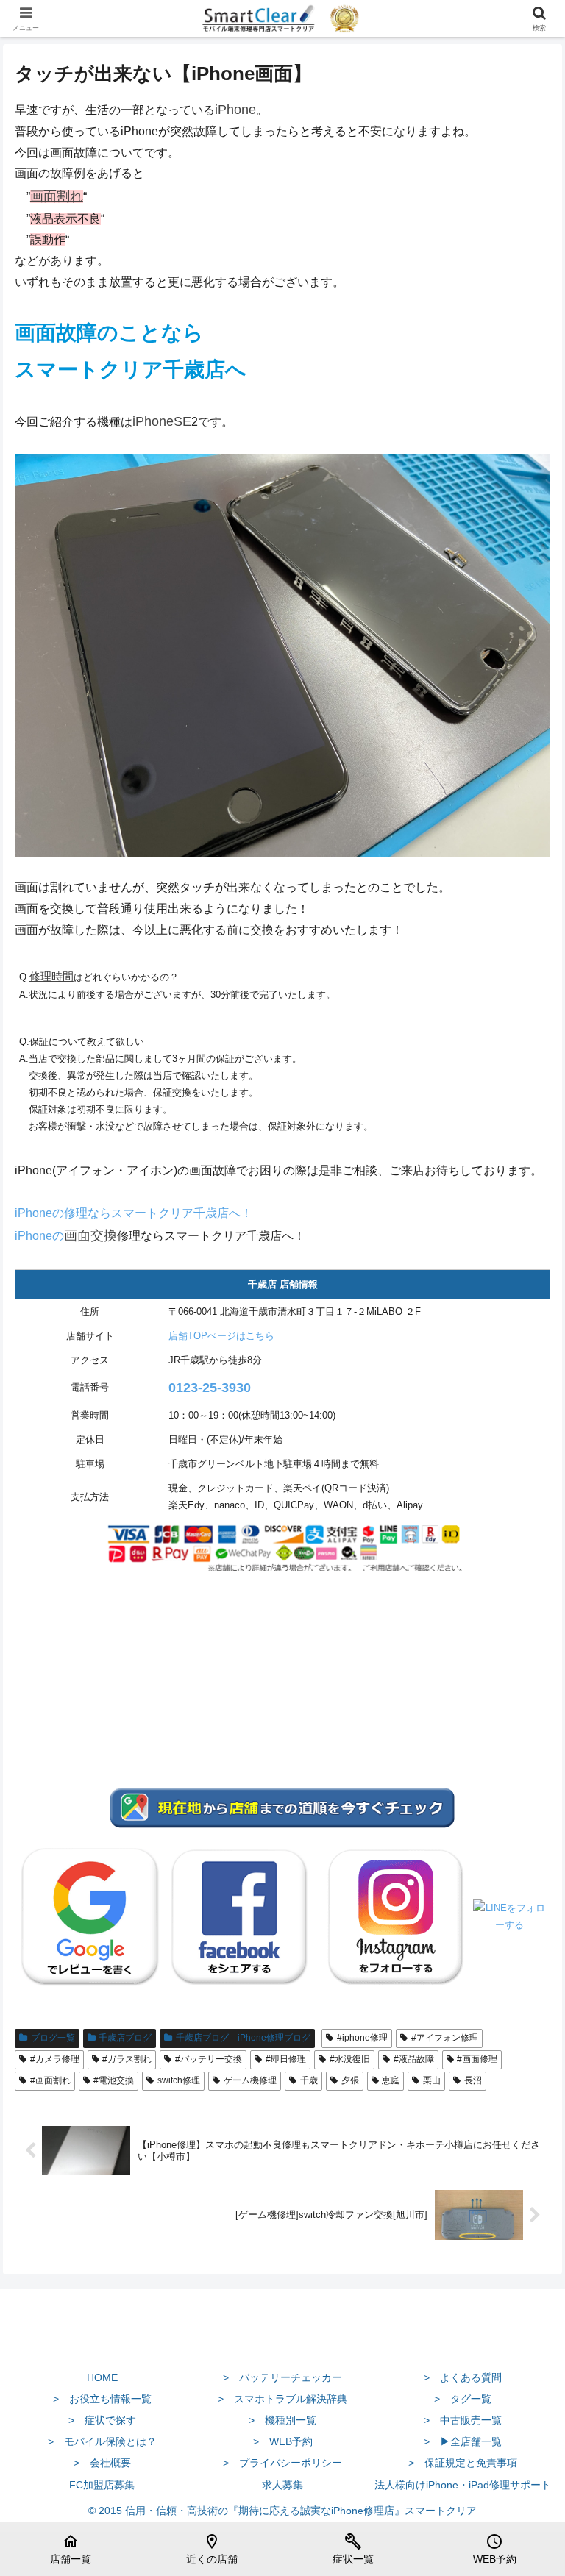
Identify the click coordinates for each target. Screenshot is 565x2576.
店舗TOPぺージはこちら (221, 1336)
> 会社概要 (102, 2463)
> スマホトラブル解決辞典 (282, 2399)
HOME (102, 2377)
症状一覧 (353, 2549)
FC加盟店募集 (102, 2485)
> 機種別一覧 (282, 2420)
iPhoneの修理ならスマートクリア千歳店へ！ (134, 1213)
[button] (522, 2050)
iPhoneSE (162, 421)
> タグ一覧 (463, 2399)
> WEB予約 (283, 2441)
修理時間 (51, 977)
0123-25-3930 (210, 1388)
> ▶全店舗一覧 (463, 2441)
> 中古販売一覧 (463, 2420)
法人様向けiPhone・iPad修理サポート (463, 2485)
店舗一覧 (71, 2549)
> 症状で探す (102, 2420)
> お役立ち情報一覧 (102, 2399)
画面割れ (57, 196)
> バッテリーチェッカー (282, 2377)
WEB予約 (495, 2549)
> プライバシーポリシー (282, 2463)
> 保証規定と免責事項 (463, 2463)
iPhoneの (39, 1236)
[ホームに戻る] (282, 2343)
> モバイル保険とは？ (102, 2441)
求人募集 (282, 2485)
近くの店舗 (212, 2549)
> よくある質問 (463, 2377)
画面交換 (90, 1235)
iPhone (235, 110)
